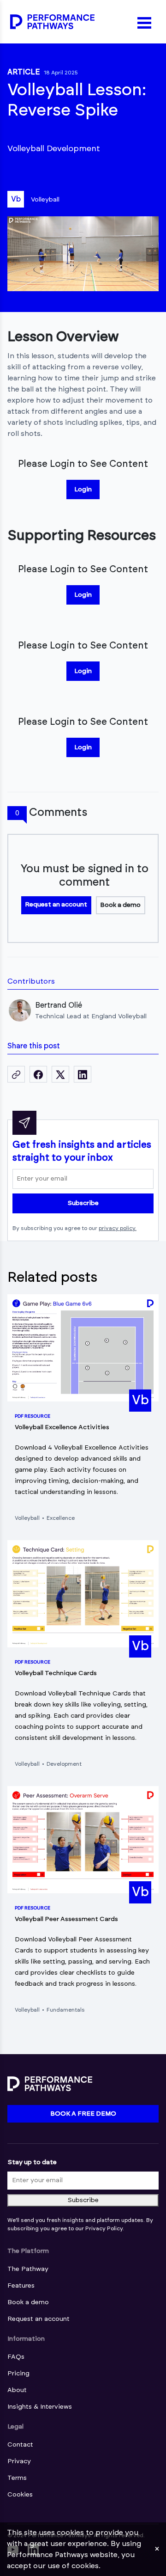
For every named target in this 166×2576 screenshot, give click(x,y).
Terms (17, 2478)
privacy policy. (118, 1228)
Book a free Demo (83, 2114)
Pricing (18, 2374)
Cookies (20, 2495)
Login (83, 490)
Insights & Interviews (40, 2407)
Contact (20, 2445)
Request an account (56, 905)
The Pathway (28, 2269)
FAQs (16, 2357)
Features (21, 2286)
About (17, 2390)
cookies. (86, 2566)
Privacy (19, 2461)
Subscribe (83, 1203)
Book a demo (120, 905)
